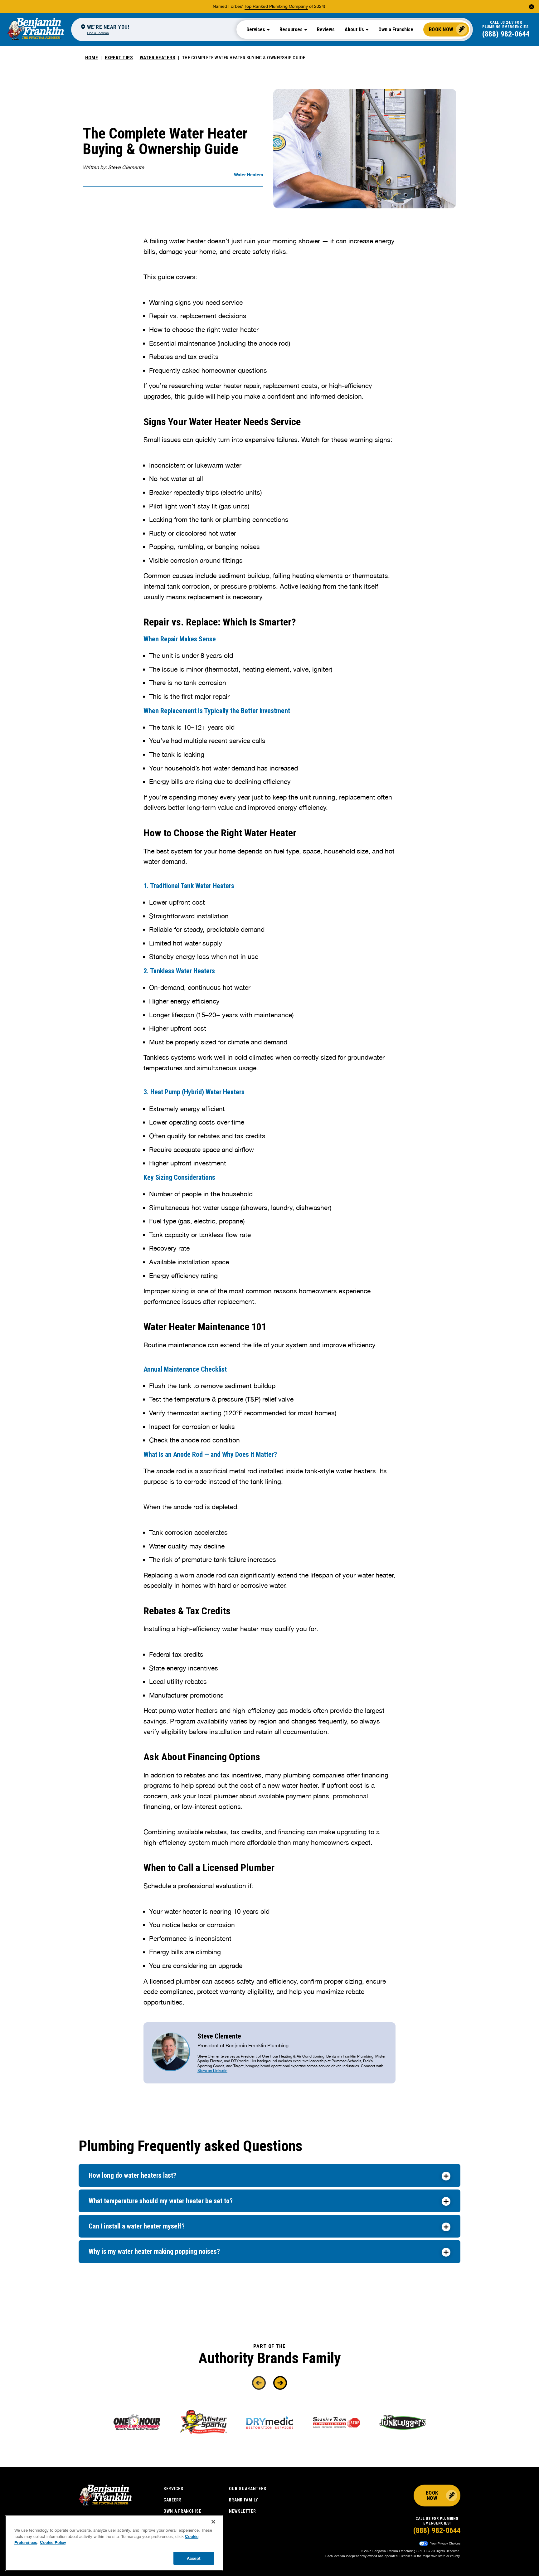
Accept (194, 2558)
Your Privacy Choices (445, 2543)
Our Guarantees (248, 2489)
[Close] (213, 2522)
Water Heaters (158, 58)
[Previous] (259, 2383)
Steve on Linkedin (212, 2071)
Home (92, 58)
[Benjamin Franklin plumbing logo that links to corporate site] (36, 29)
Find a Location (98, 33)
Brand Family (244, 2500)
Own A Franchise (182, 2511)
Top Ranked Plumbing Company (276, 6)
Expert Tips (119, 58)
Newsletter (243, 2511)
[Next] (280, 2383)
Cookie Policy (53, 2542)
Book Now (441, 29)
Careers (173, 2500)
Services (173, 2489)
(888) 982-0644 (506, 34)
